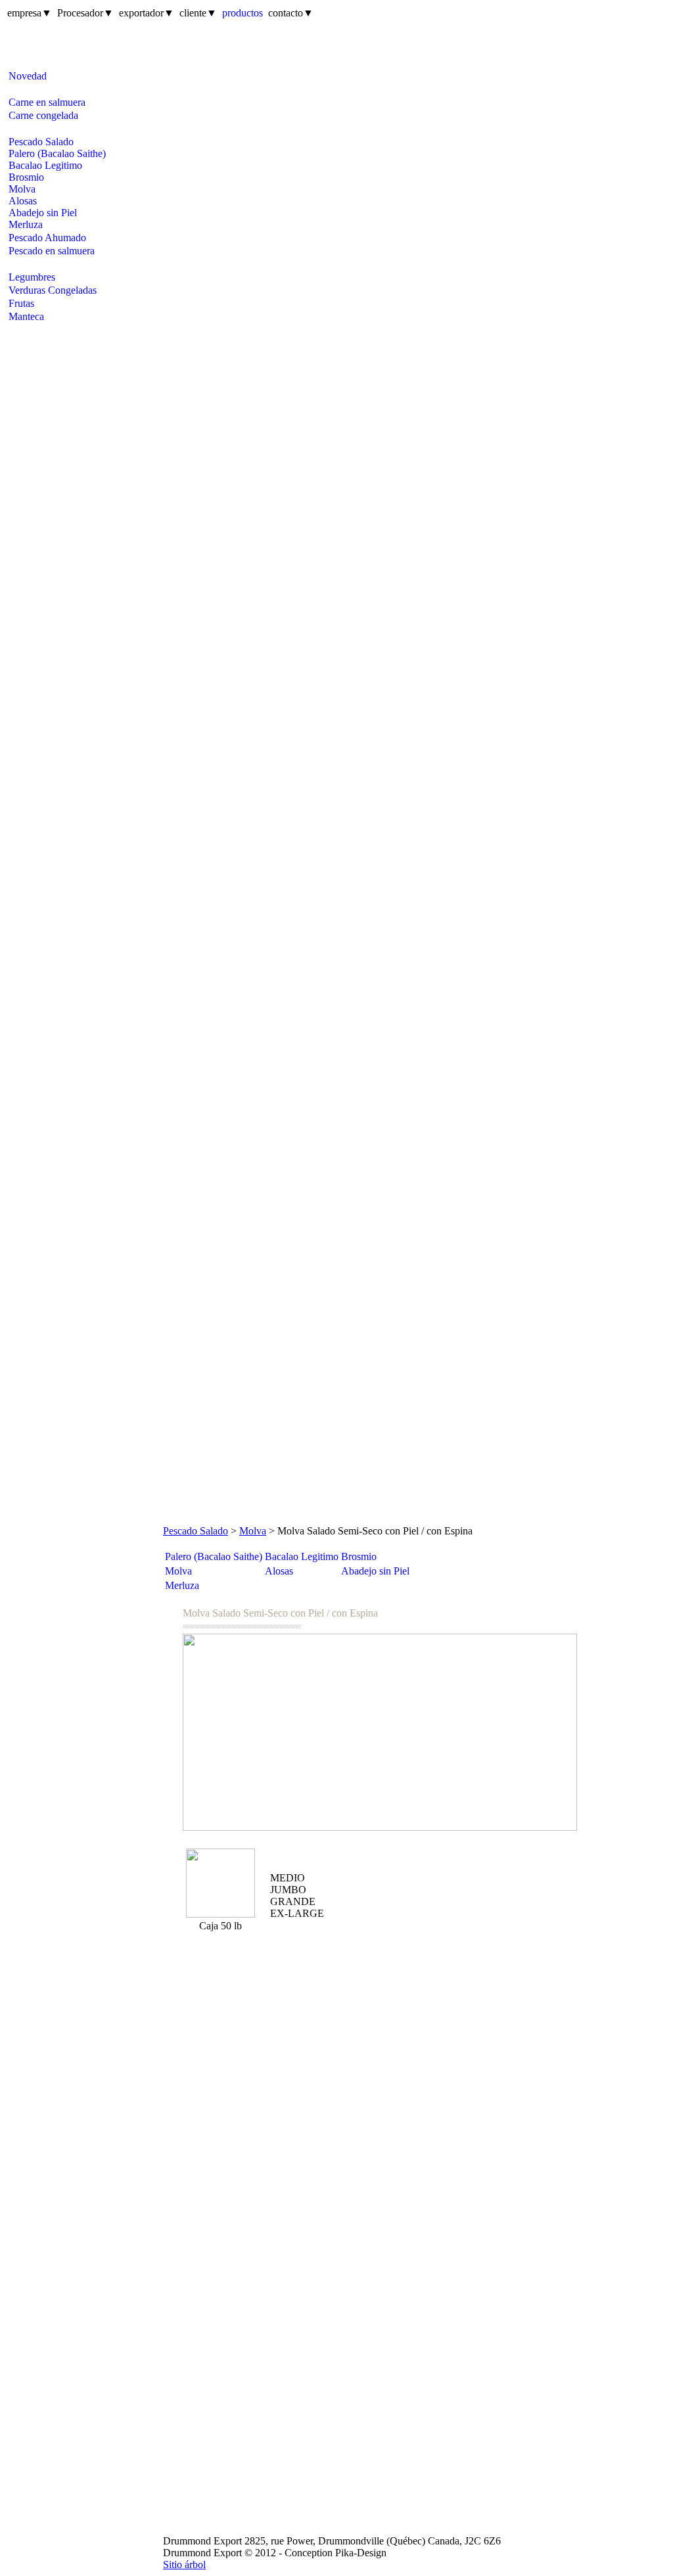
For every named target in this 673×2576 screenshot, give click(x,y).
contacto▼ (291, 13)
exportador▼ (147, 13)
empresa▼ (30, 13)
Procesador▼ (85, 13)
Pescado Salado (196, 1531)
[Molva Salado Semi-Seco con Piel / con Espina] (380, 1732)
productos (243, 13)
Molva (253, 1531)
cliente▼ (198, 13)
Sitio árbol (184, 2564)
